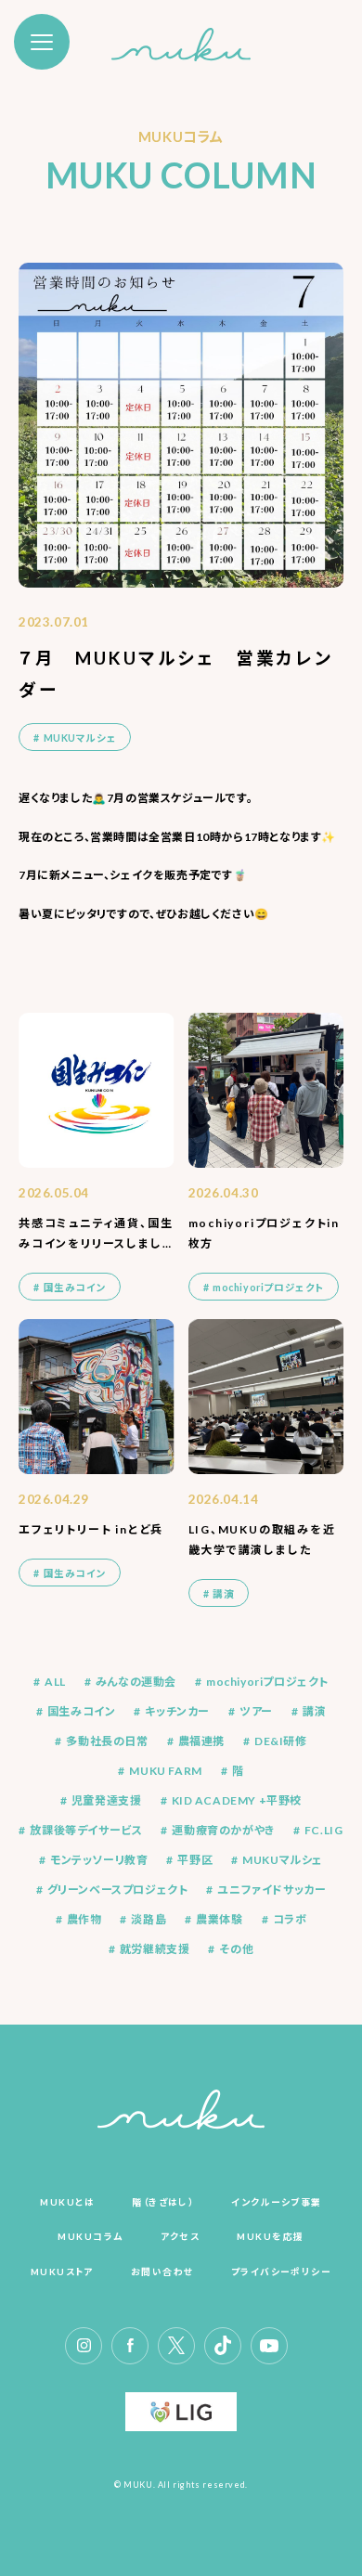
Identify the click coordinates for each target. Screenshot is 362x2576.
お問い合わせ (162, 2272)
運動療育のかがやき (223, 1831)
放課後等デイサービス (86, 1831)
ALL (55, 1682)
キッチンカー (177, 1712)
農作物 (84, 1920)
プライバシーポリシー (282, 2272)
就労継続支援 (155, 1949)
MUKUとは (67, 2202)
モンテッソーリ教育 (99, 1860)
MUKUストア (62, 2272)
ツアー (256, 1712)
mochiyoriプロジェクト (267, 1682)
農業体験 (219, 1920)
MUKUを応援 (270, 2236)
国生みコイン (82, 1712)
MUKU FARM (165, 1771)
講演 (314, 1712)
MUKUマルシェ (283, 1860)
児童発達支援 (107, 1801)
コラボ (290, 1920)
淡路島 (149, 1920)
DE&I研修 (281, 1741)
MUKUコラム (90, 2236)
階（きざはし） (163, 2202)
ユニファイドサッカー (271, 1890)
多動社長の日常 (107, 1741)
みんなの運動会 (136, 1682)
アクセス (181, 2236)
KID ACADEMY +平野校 (237, 1801)
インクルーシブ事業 (276, 2202)
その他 (236, 1949)
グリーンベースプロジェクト (118, 1890)
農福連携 (201, 1741)
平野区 (195, 1860)
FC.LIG (324, 1831)
